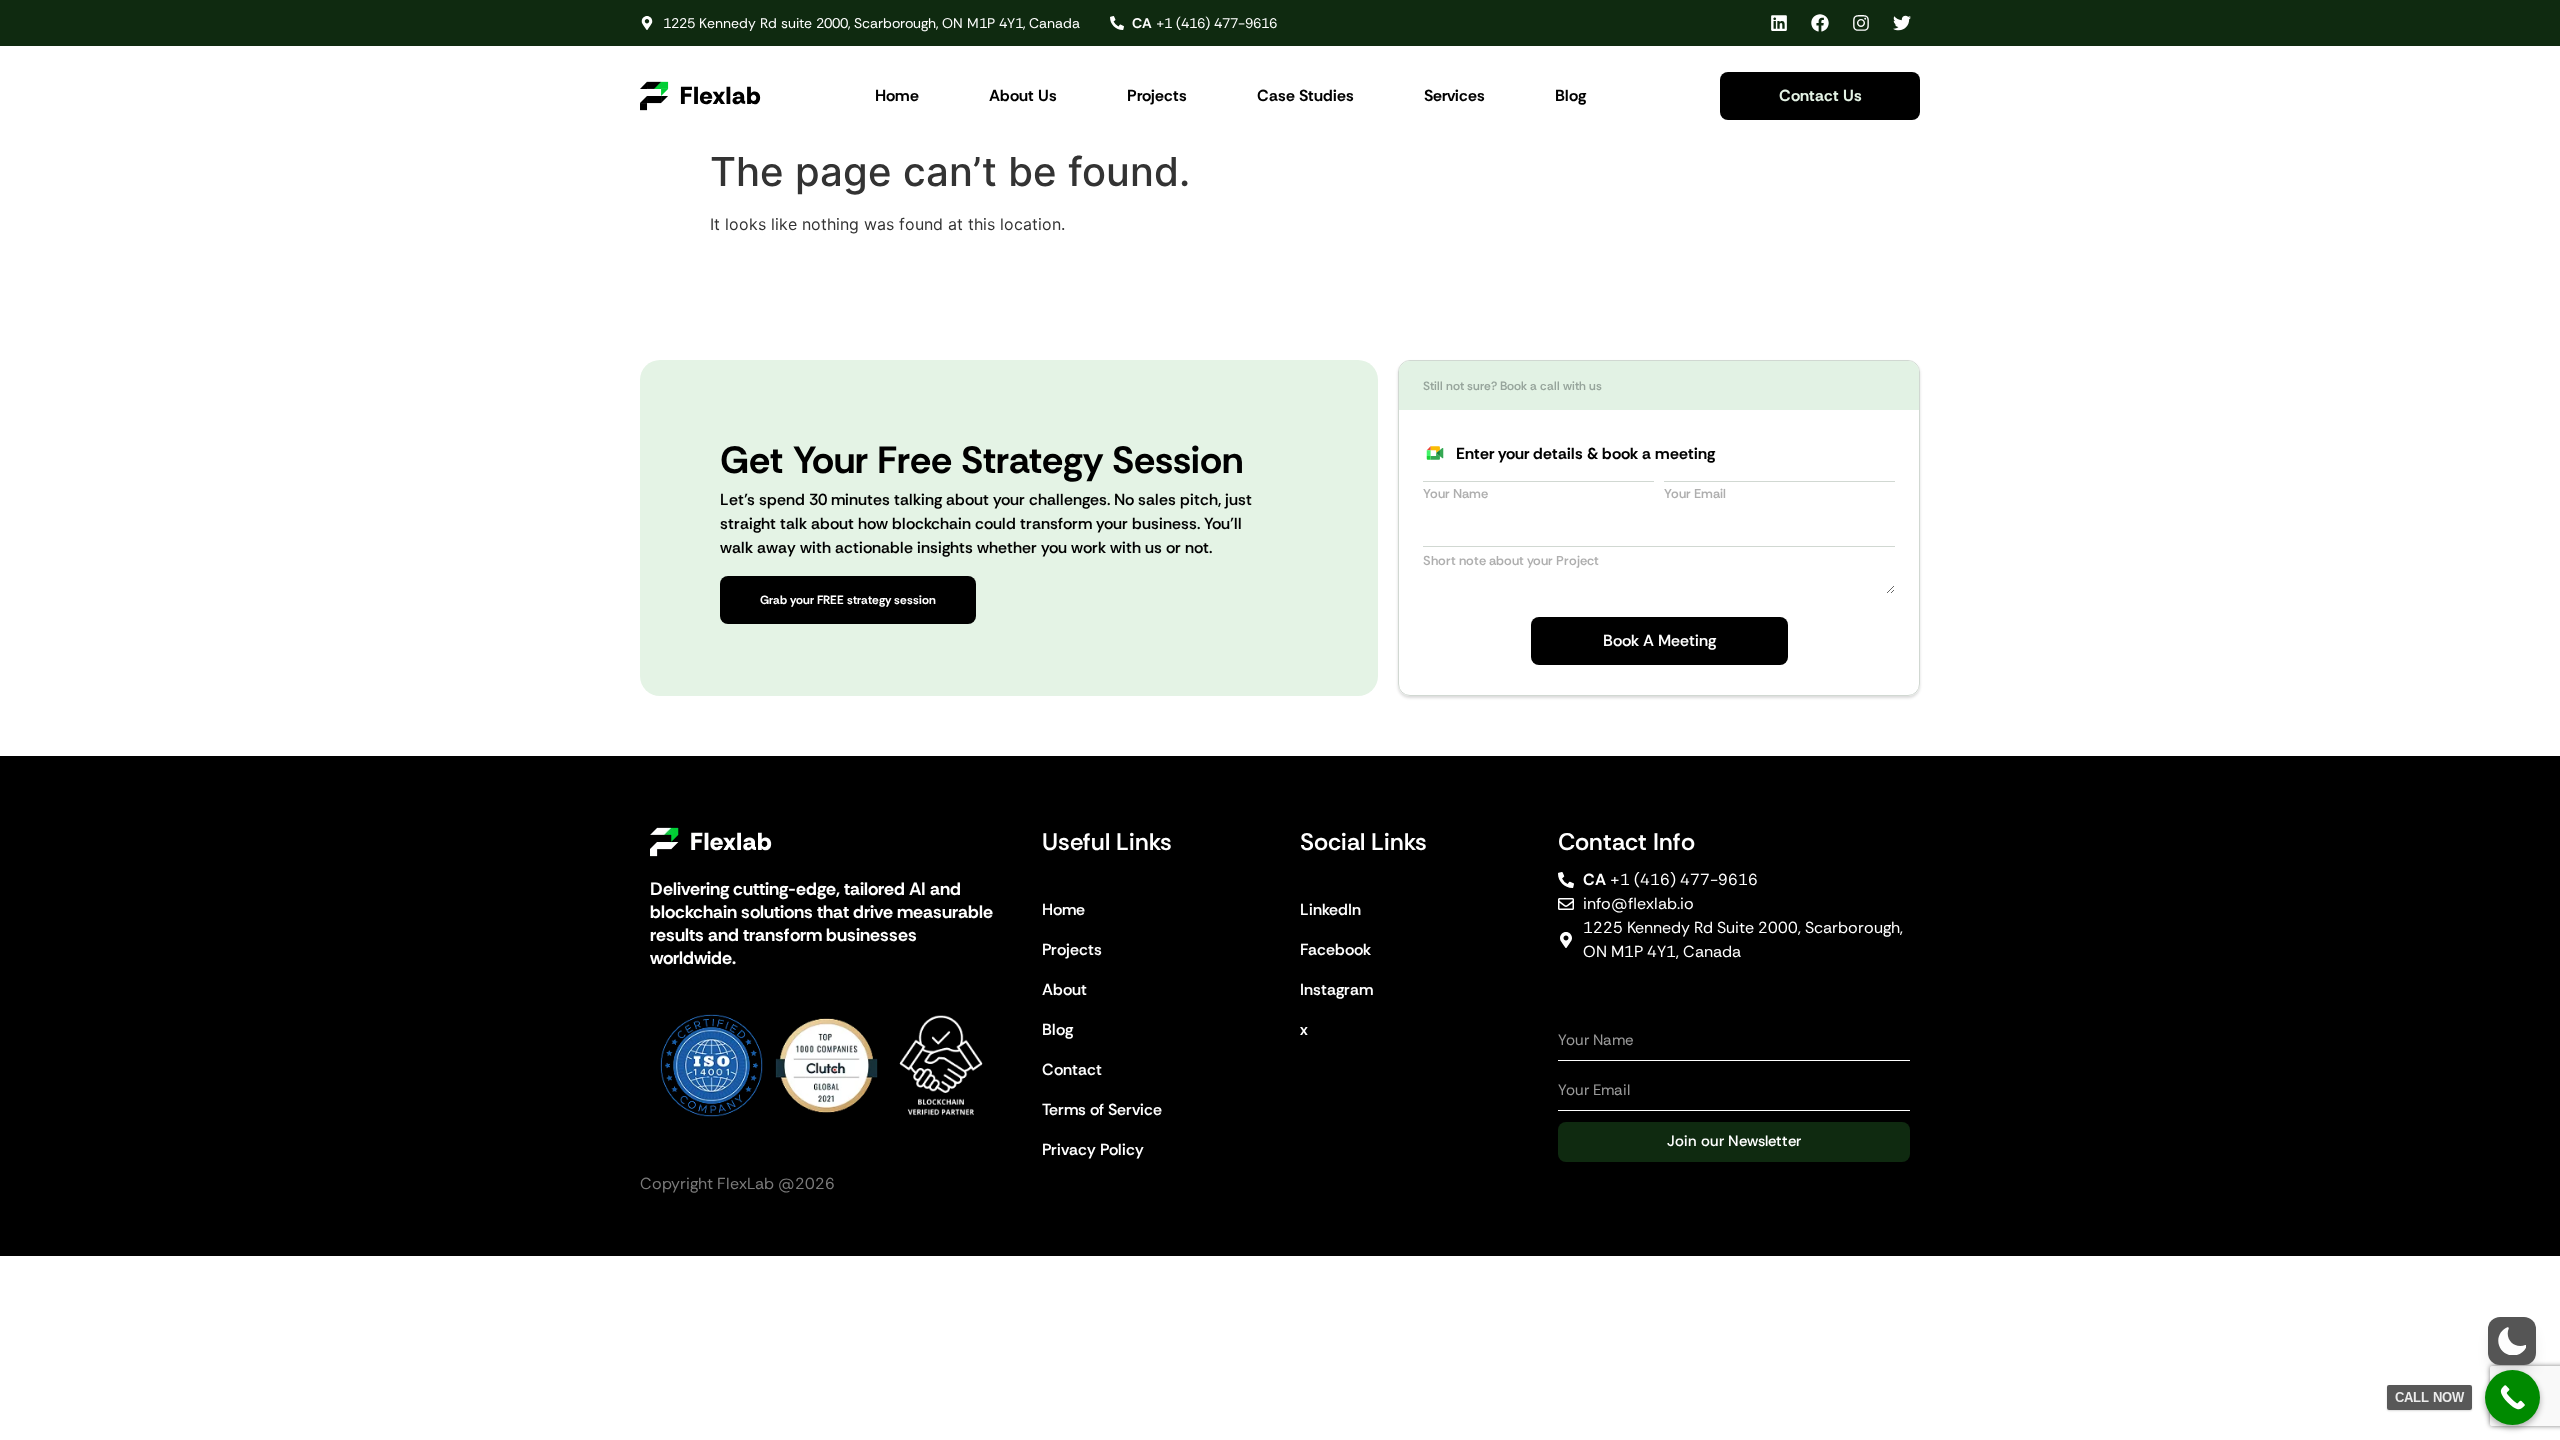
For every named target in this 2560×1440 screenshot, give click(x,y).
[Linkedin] (1779, 23)
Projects (1157, 95)
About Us (1023, 95)
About (1064, 989)
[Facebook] (1820, 23)
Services (1454, 95)
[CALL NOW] (2512, 1397)
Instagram (1336, 989)
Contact (1072, 1069)
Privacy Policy (1093, 1149)
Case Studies (1305, 95)
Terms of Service (1102, 1109)
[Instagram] (1861, 23)
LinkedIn (1330, 909)
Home (897, 95)
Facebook (1335, 949)
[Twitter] (1902, 23)
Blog (1570, 95)
